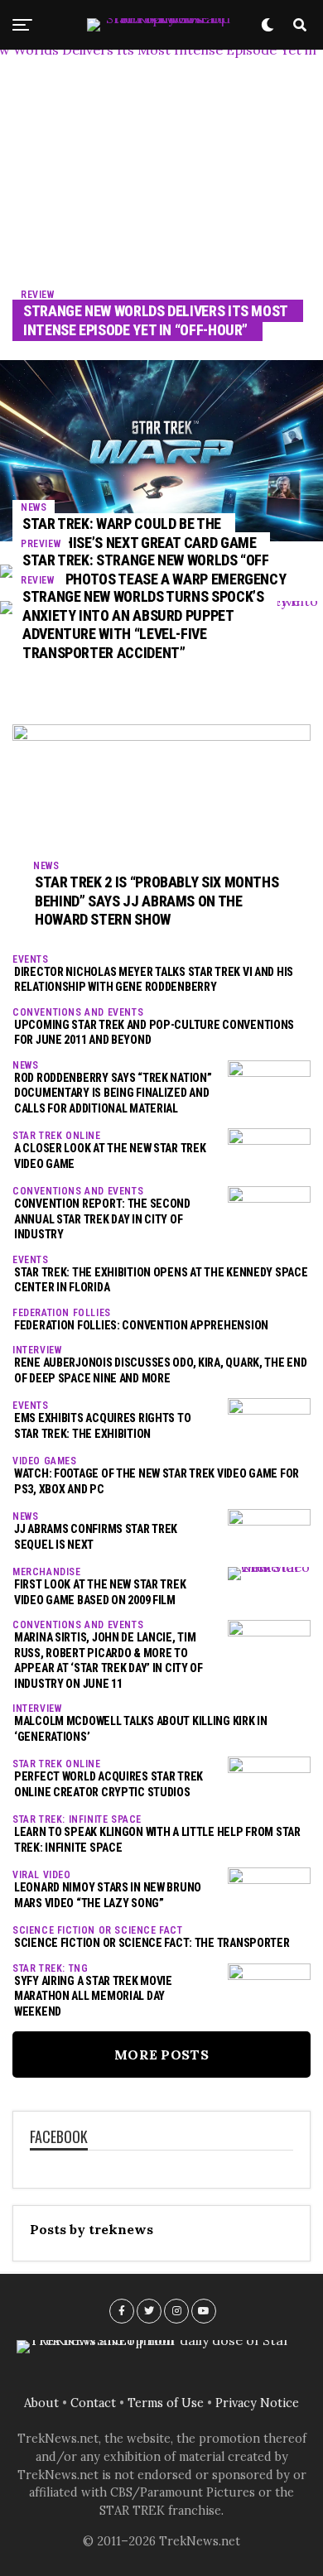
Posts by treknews (92, 2229)
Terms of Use (166, 2403)
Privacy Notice (257, 2403)
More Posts (161, 2055)
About (41, 2403)
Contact (93, 2403)
